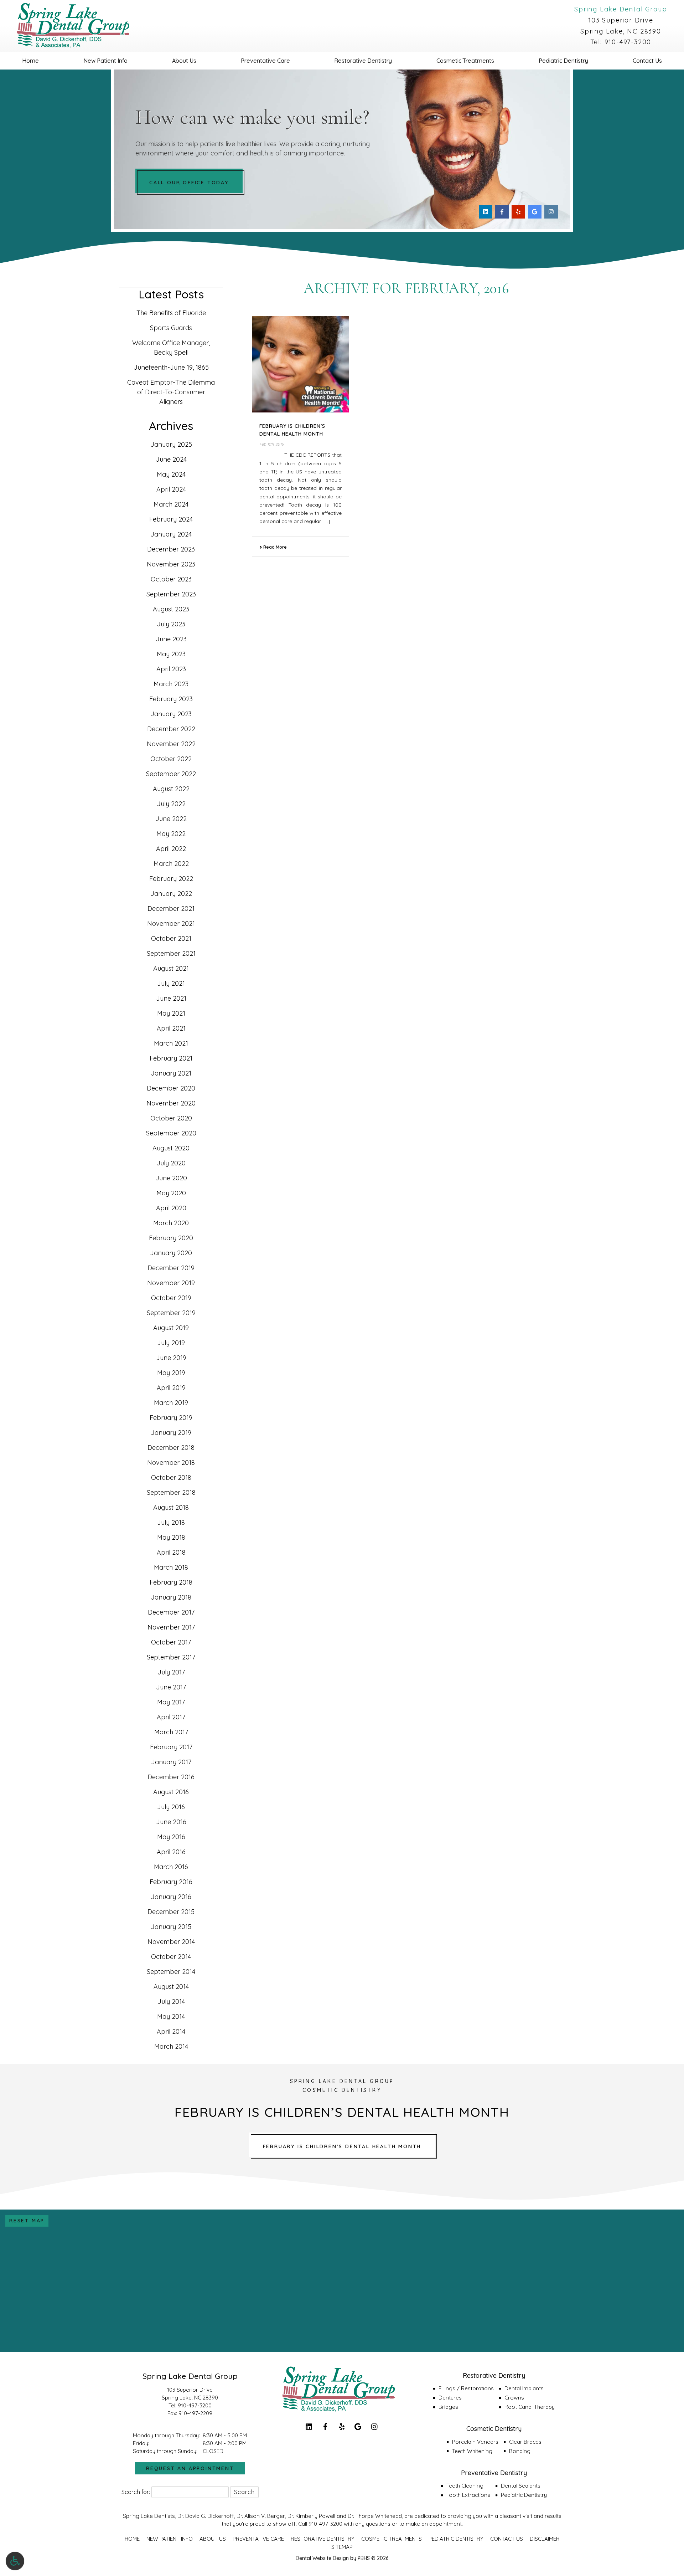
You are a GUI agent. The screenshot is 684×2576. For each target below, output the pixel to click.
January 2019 (171, 1433)
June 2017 (171, 1687)
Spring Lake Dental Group (621, 9)
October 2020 (171, 1118)
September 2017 (171, 1657)
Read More (274, 547)
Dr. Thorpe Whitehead (375, 2516)
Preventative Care (265, 61)
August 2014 (171, 1987)
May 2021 (171, 1013)
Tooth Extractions (468, 2495)
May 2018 (171, 1537)
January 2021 (171, 1073)
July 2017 (171, 1672)
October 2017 (171, 1642)
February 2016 (171, 1882)
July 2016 (171, 1807)
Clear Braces (525, 2442)
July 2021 (171, 983)
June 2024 (171, 459)
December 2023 (171, 549)
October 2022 (171, 759)
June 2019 (171, 1358)
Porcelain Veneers (475, 2442)
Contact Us (647, 61)
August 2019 (171, 1328)
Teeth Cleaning (465, 2486)
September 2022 (171, 774)
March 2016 (171, 1867)
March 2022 (171, 864)
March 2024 (171, 504)
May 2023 (171, 654)
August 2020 (171, 1148)
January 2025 (171, 444)
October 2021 (171, 938)
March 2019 (171, 1403)
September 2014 (171, 1972)
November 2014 (171, 1942)
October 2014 (171, 1957)
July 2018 (171, 1522)
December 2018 (171, 1448)
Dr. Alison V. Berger (261, 2516)
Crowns (514, 2398)
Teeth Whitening (472, 2451)
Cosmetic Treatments (465, 61)
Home (30, 61)
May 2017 (171, 1702)
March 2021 (171, 1043)
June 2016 (171, 1822)
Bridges (448, 2407)
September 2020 (171, 1133)
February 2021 (171, 1058)
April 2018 (171, 1552)
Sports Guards (171, 328)
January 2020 (171, 1253)
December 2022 (171, 729)
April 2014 (171, 2031)
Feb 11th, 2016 (271, 444)
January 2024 (171, 534)
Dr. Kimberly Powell (311, 2516)
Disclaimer (545, 2539)
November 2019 (171, 1283)
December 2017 (171, 1612)
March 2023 (171, 684)
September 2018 (171, 1492)
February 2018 (171, 1582)
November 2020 (171, 1103)
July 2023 (171, 624)
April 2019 (171, 1388)
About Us (184, 61)
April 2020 (171, 1208)
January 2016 (171, 1897)
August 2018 (171, 1507)
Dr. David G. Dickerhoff (206, 2516)
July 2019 (171, 1343)
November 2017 (171, 1627)
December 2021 (171, 909)
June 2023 (171, 639)
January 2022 (171, 894)
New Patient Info (105, 61)
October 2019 (171, 1298)
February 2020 (171, 1238)
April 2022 (171, 849)
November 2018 (171, 1463)
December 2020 (171, 1088)
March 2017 (171, 1732)
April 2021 (171, 1028)
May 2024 (171, 474)
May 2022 (171, 834)
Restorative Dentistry (363, 61)
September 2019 (171, 1313)
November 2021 (171, 923)
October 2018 (171, 1477)
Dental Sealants (521, 2486)
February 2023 (171, 699)
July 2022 (171, 804)
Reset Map (27, 2221)
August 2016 (171, 1792)
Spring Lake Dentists (149, 2516)
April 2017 (171, 1717)
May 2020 (171, 1193)
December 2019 (171, 1268)
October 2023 (171, 579)
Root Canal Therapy (530, 2407)
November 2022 (171, 744)
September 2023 (171, 594)
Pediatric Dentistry (563, 61)
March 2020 (171, 1223)
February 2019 (171, 1418)
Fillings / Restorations (466, 2388)
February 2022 (171, 879)
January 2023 (171, 714)
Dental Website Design (322, 2558)
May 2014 (171, 2016)
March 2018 (171, 1567)
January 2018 (171, 1597)
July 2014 (171, 2002)
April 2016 (171, 1852)
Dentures (450, 2398)
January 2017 (171, 1762)
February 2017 (171, 1747)
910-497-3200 (628, 42)
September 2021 (171, 953)
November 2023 (171, 564)
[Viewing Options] (15, 2561)
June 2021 (171, 998)
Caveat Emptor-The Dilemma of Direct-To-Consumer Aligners (171, 392)
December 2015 (171, 1912)
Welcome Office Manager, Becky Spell (171, 348)
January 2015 (171, 1927)
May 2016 (171, 1837)
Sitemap (342, 2547)
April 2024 (171, 489)
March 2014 (171, 2046)
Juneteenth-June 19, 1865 (171, 367)
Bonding (520, 2451)
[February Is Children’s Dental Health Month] (300, 365)
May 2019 (171, 1373)
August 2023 (171, 609)
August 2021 (171, 968)
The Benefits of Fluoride (171, 313)
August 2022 (171, 789)
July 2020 (171, 1163)
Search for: (136, 2492)
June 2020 (171, 1178)
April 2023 (171, 669)
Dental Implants (524, 2388)
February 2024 (171, 519)
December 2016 (171, 1777)
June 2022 (171, 819)
